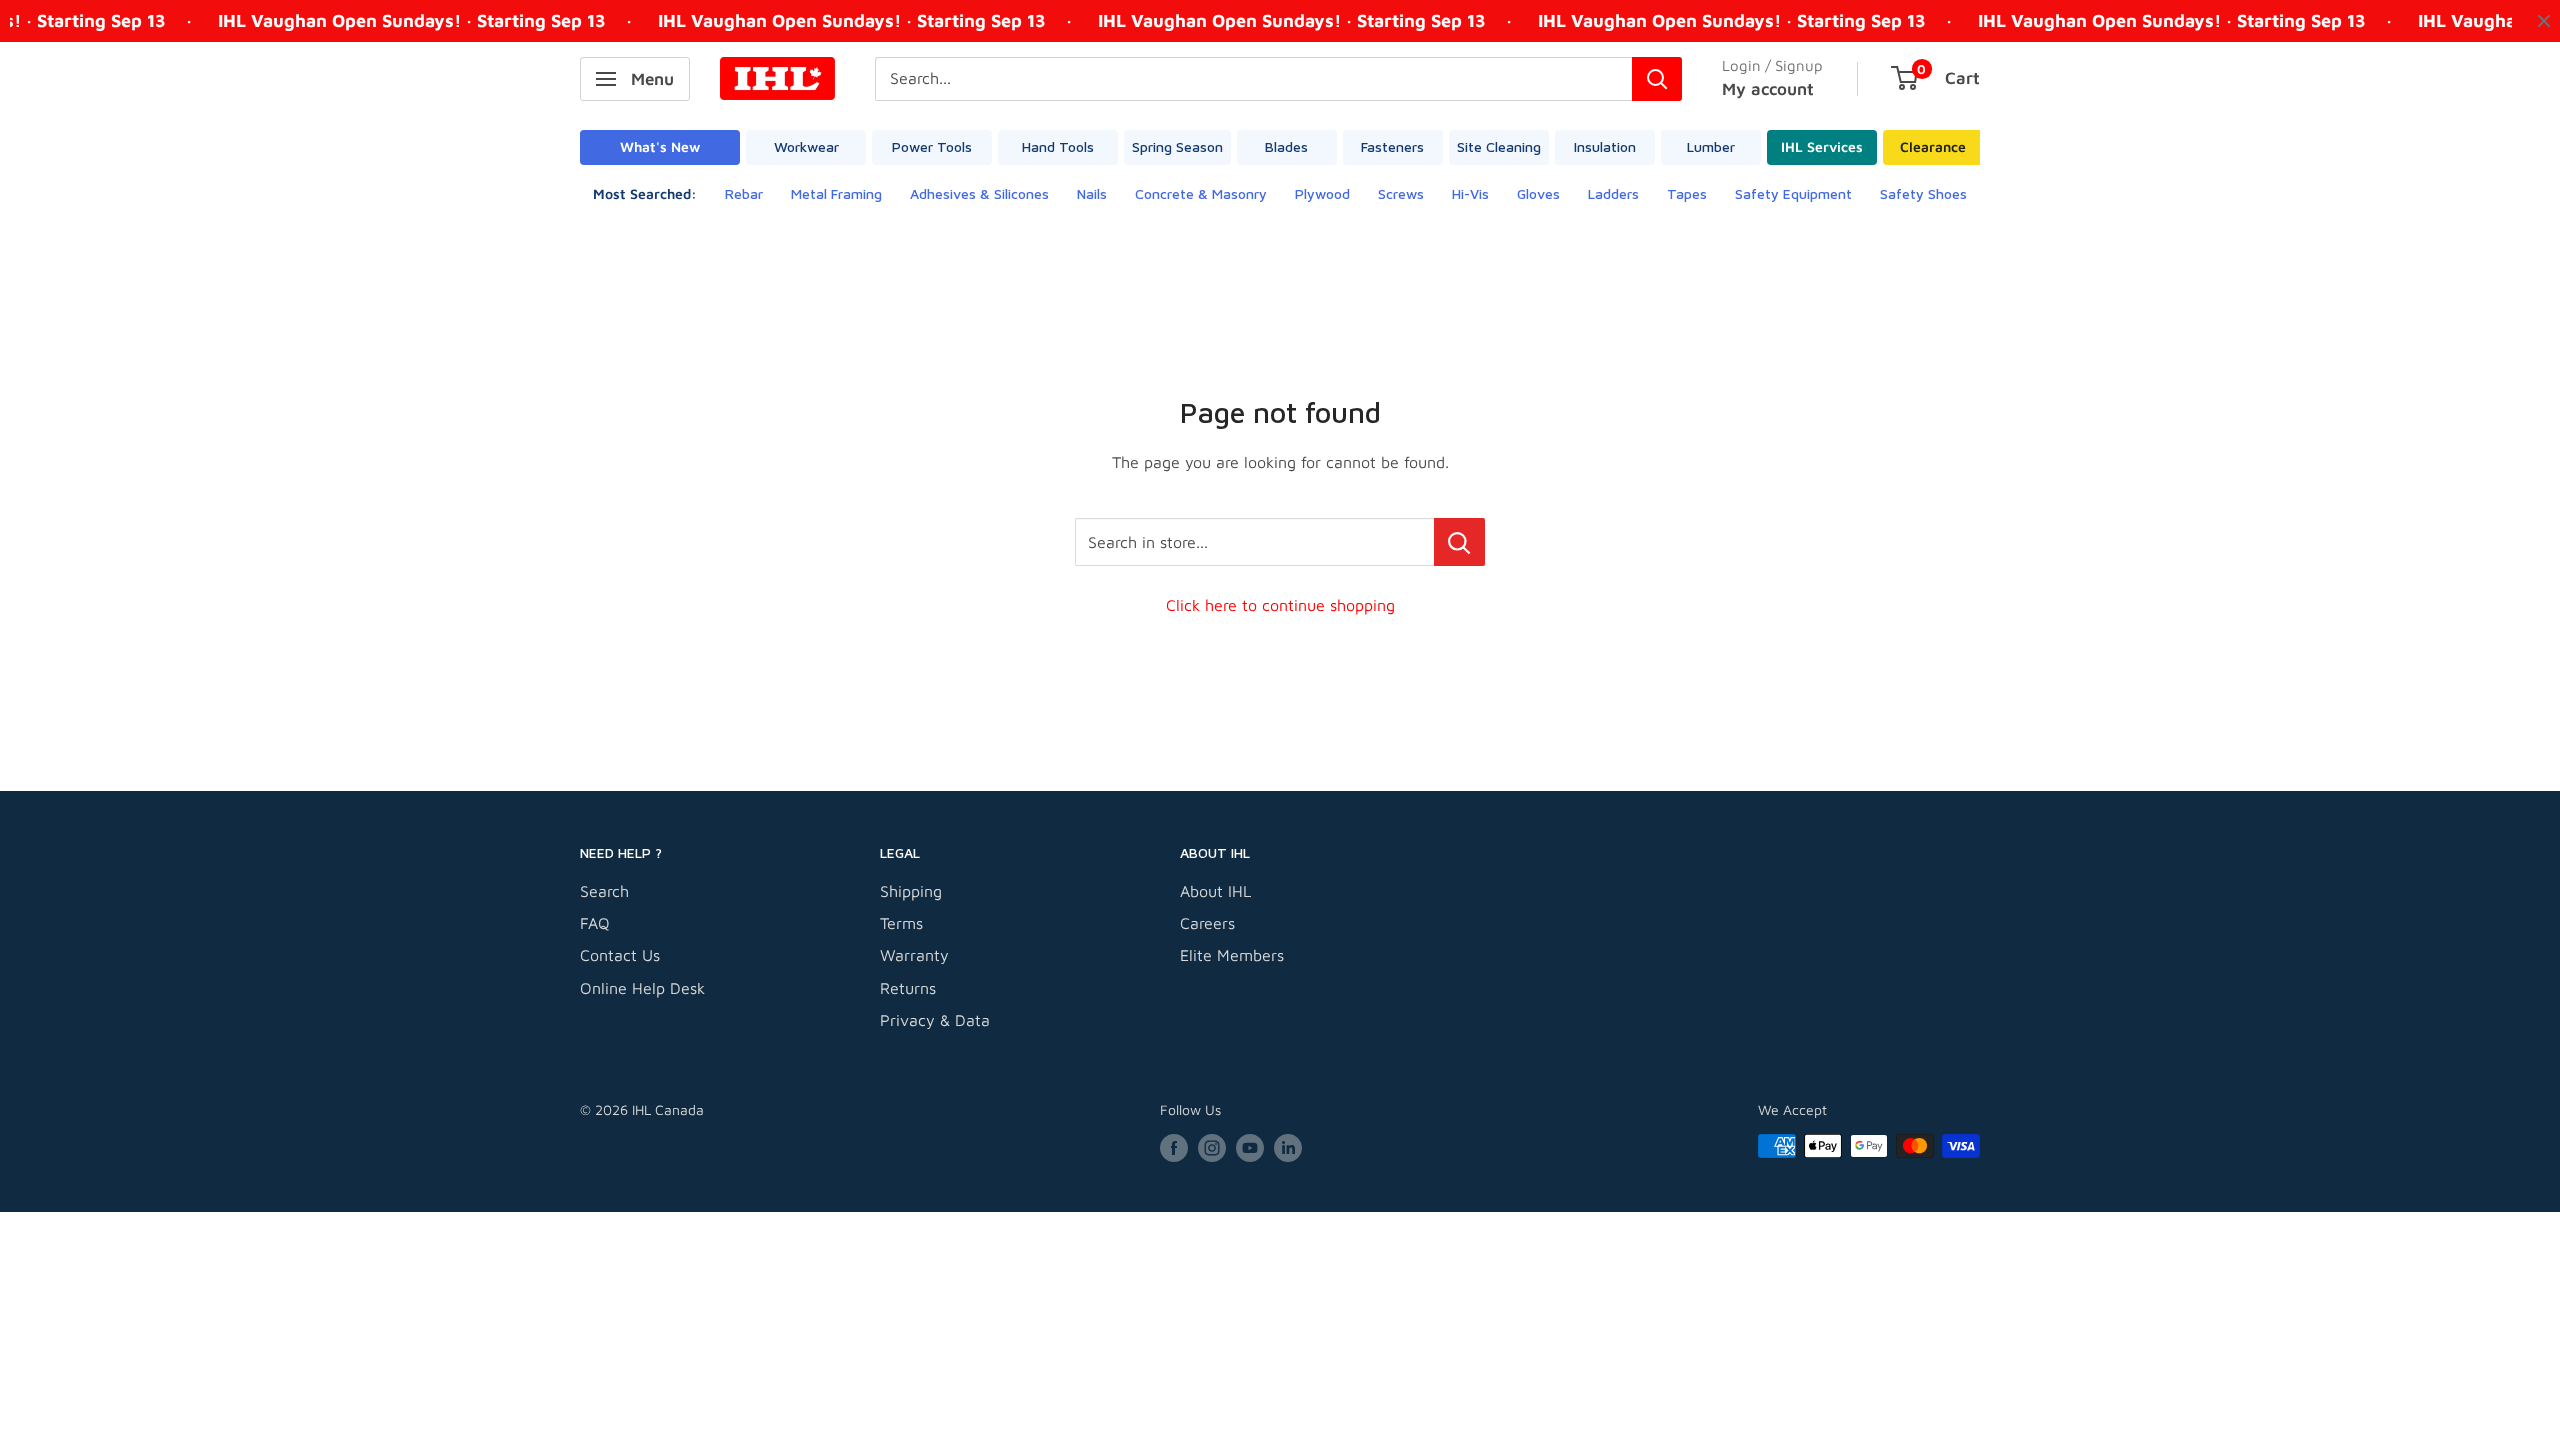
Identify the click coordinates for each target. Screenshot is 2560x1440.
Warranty (914, 955)
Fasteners (1392, 146)
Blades (1286, 146)
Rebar (744, 193)
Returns (908, 988)
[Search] (1657, 79)
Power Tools (932, 146)
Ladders (1613, 193)
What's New (660, 146)
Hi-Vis (1470, 193)
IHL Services (1822, 146)
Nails (1092, 193)
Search (604, 891)
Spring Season (1177, 146)
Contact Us (620, 955)
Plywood (1322, 193)
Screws (1401, 193)
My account (1768, 89)
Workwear (806, 146)
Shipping (911, 891)
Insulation (1605, 146)
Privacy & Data (935, 1020)
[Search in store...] (1459, 542)
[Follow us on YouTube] (1250, 1148)
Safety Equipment (1793, 193)
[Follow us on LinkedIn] (1288, 1148)
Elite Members (1232, 955)
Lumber (1711, 146)
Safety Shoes (1923, 193)
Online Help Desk (642, 988)
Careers (1207, 923)
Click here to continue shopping (1280, 605)
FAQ (595, 923)
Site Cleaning (1499, 146)
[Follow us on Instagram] (1212, 1148)
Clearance (1933, 146)
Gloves (1538, 193)
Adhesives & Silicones (979, 193)
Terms (901, 923)
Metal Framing (836, 193)
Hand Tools (1058, 146)
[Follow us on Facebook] (1174, 1148)
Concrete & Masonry (1201, 193)
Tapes (1687, 193)
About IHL (1215, 891)
